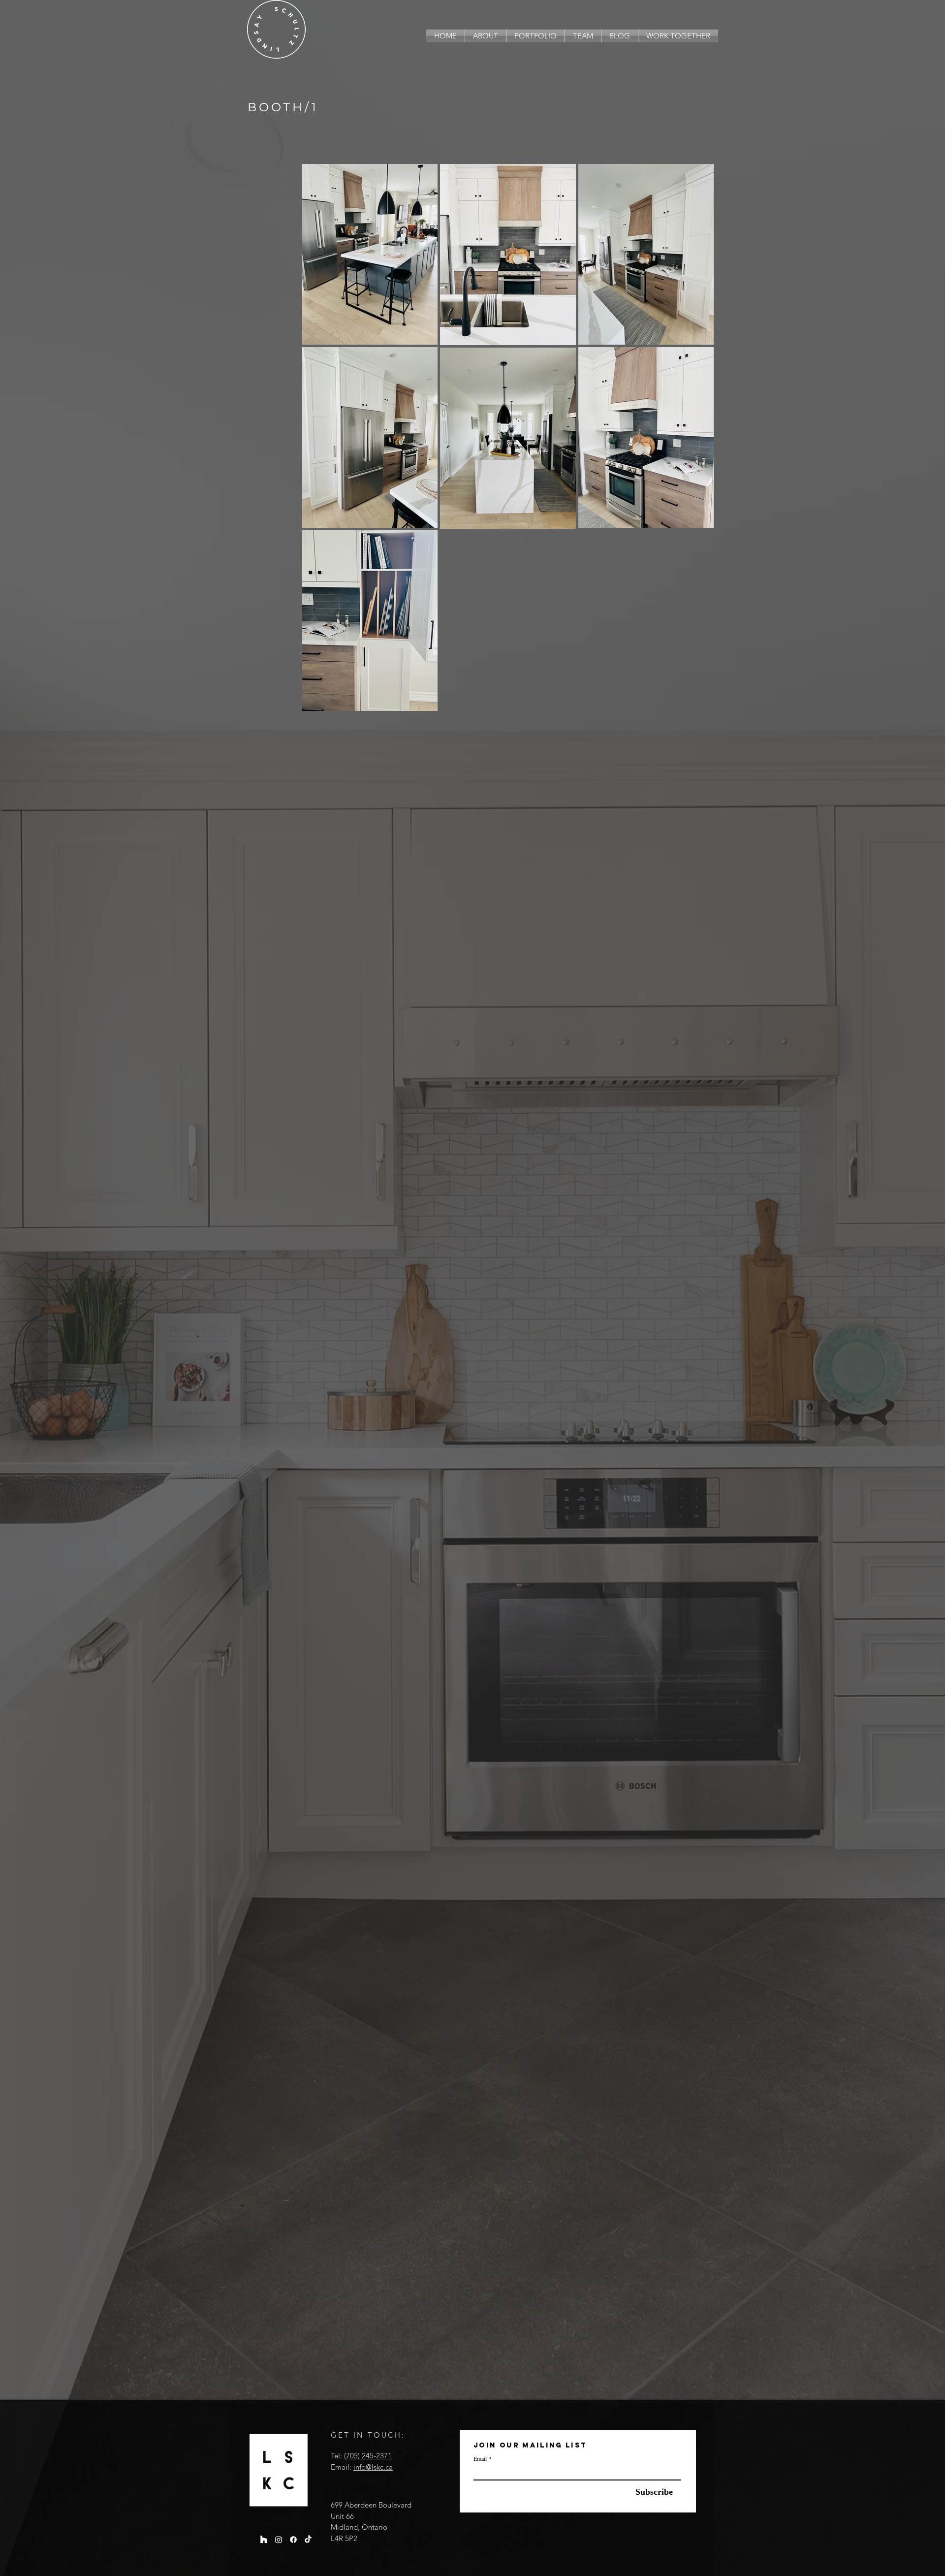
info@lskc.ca (373, 2467)
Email (480, 2458)
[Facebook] (293, 2540)
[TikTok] (308, 2540)
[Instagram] (279, 2540)
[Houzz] (264, 2540)
